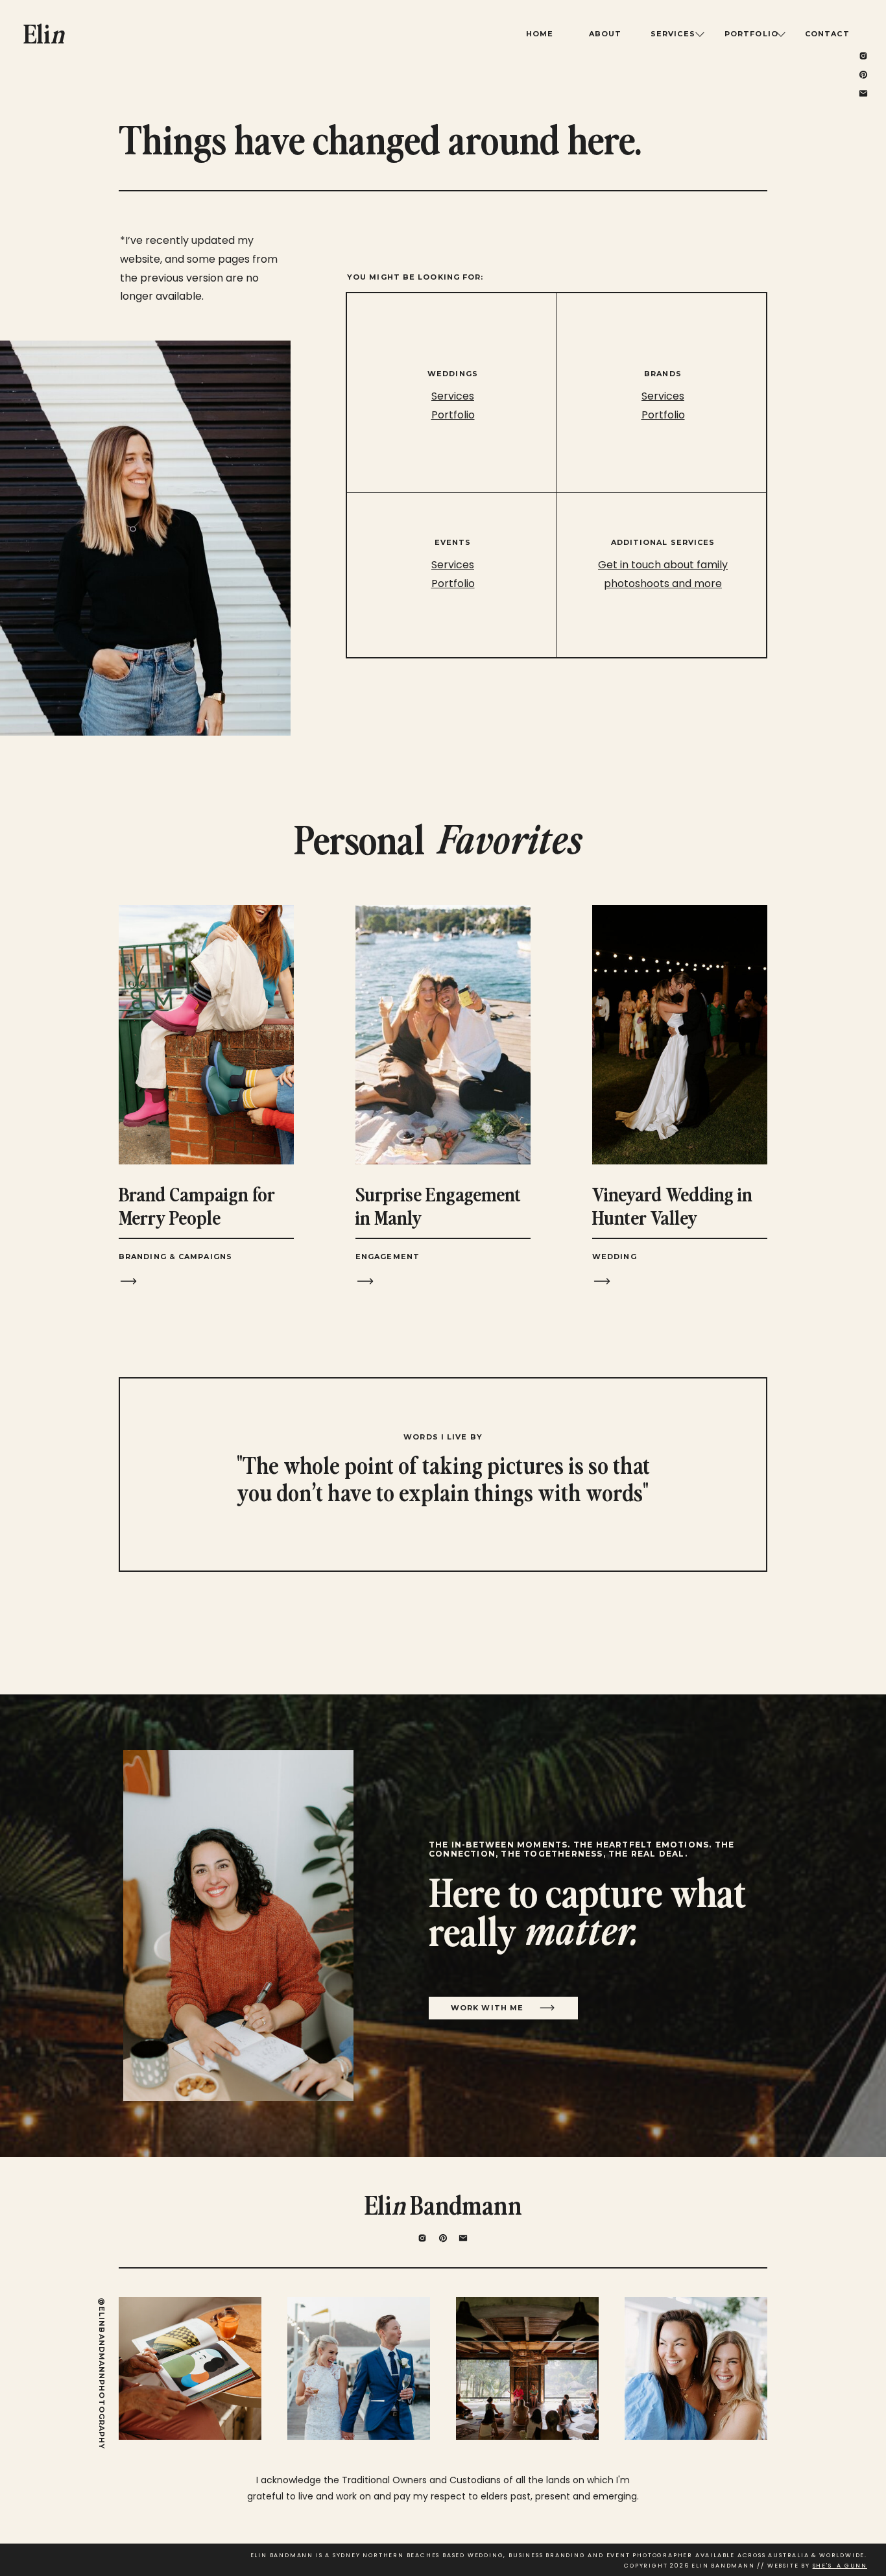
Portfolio (663, 415)
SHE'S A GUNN (840, 2566)
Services (663, 396)
